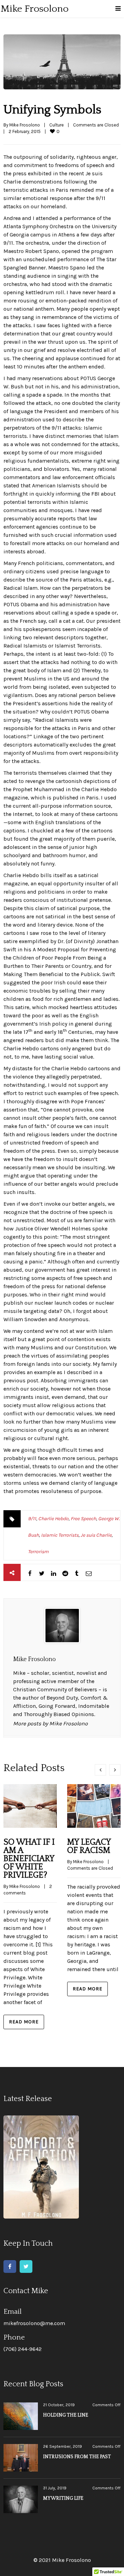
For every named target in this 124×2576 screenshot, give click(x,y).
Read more (24, 2022)
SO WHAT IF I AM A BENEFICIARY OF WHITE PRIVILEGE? (29, 1859)
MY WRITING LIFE (63, 2498)
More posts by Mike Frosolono (50, 1723)
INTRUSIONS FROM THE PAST (77, 2457)
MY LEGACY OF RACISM (89, 1846)
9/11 (32, 1519)
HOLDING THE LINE (66, 2415)
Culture (56, 125)
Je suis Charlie (96, 1535)
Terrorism (38, 1552)
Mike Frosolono (25, 125)
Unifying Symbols (52, 110)
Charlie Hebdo (53, 1519)
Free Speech (83, 1519)
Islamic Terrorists (60, 1535)
